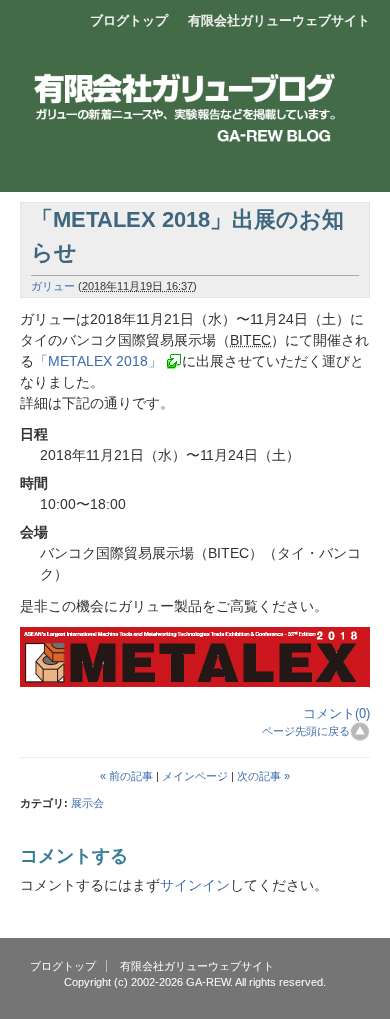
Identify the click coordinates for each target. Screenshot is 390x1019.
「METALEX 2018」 (98, 361)
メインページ (195, 776)
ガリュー (53, 286)
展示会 (87, 803)
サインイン (195, 885)
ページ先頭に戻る (306, 731)
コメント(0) (336, 713)
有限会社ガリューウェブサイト (279, 20)
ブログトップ (129, 20)
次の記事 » (263, 776)
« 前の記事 (126, 776)
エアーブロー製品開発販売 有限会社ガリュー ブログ (195, 85)
